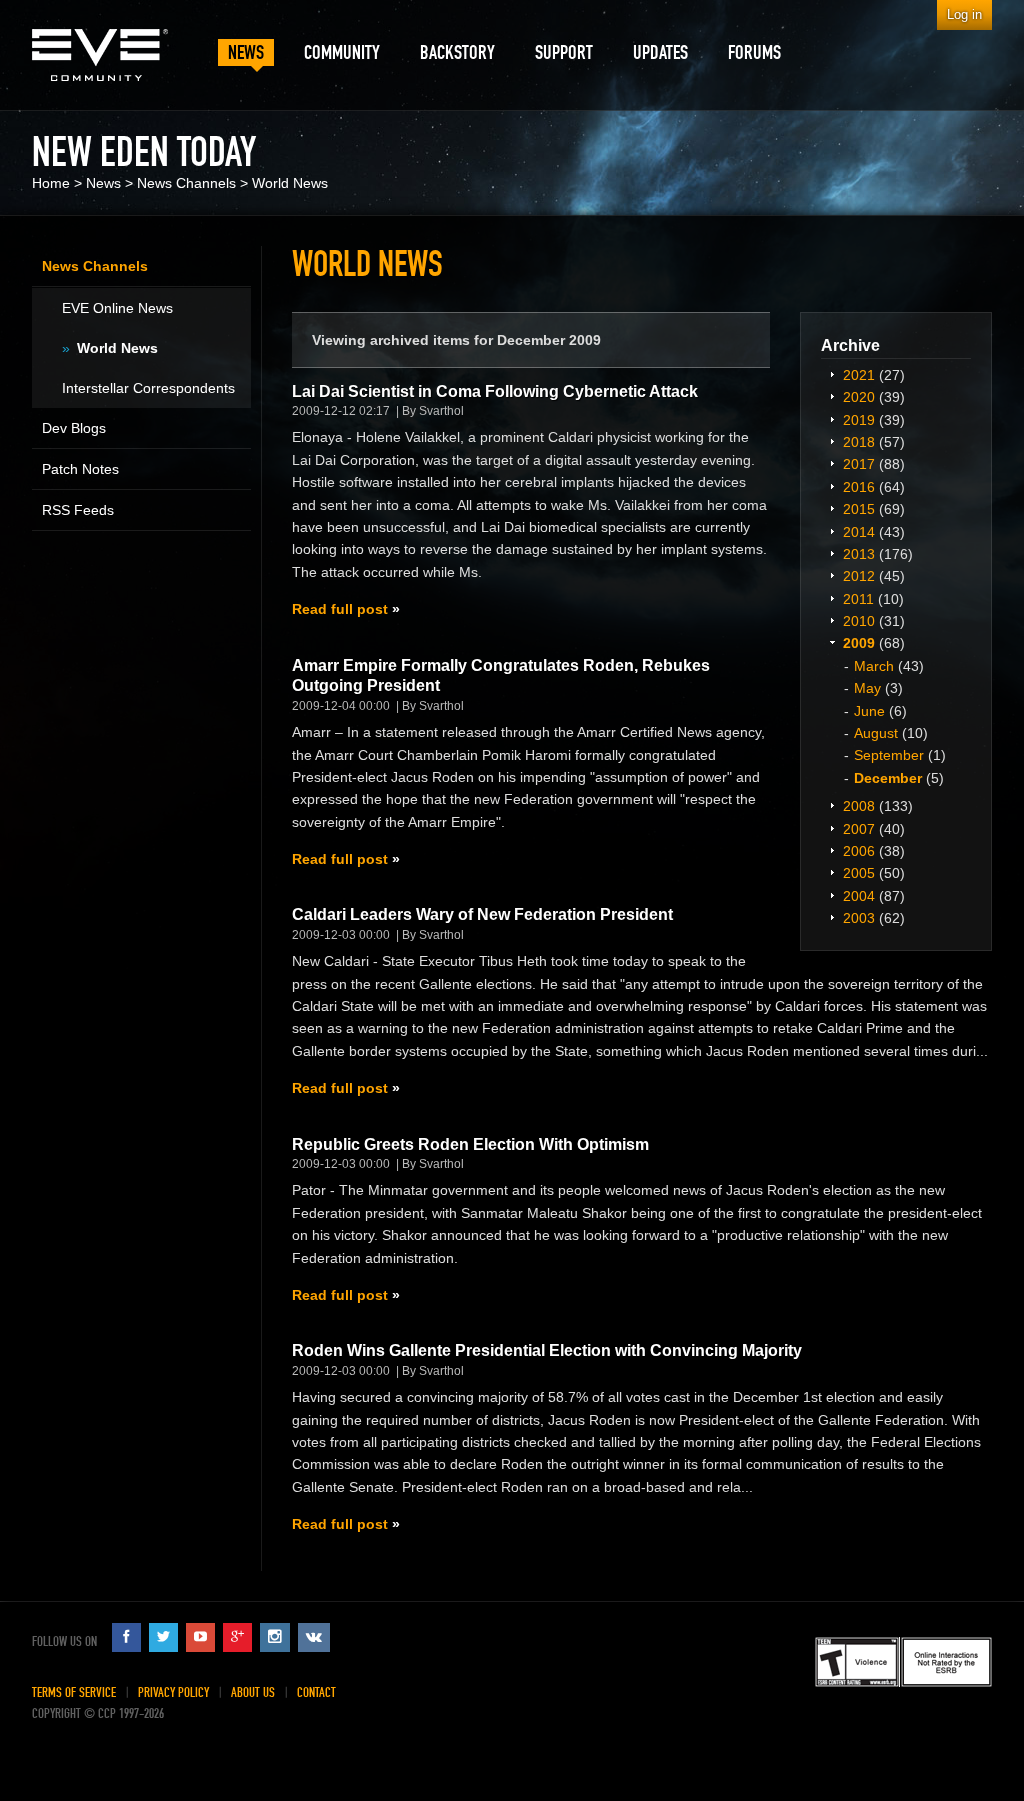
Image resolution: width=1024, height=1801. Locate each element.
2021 (859, 375)
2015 (859, 509)
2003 (859, 918)
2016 (859, 487)
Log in (964, 14)
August (876, 733)
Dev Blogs (74, 428)
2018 (859, 442)
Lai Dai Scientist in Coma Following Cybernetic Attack (495, 391)
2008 (859, 806)
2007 (859, 829)
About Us (253, 1692)
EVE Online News (117, 308)
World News (290, 183)
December (888, 778)
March (874, 666)
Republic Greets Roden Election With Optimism (470, 1144)
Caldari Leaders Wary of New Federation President (482, 914)
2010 (859, 621)
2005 (859, 873)
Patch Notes (80, 469)
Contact (316, 1692)
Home (51, 183)
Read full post (340, 609)
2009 (859, 643)
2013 (859, 554)
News (103, 183)
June (869, 711)
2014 (859, 532)
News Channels (186, 183)
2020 (859, 397)
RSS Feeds (78, 510)
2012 (859, 576)
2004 (859, 896)
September (889, 755)
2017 (859, 464)
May (867, 688)
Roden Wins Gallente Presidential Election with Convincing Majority (547, 1350)
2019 (859, 420)
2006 (859, 851)
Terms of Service (74, 1692)
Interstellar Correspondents (148, 388)
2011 (858, 599)
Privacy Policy (173, 1692)
